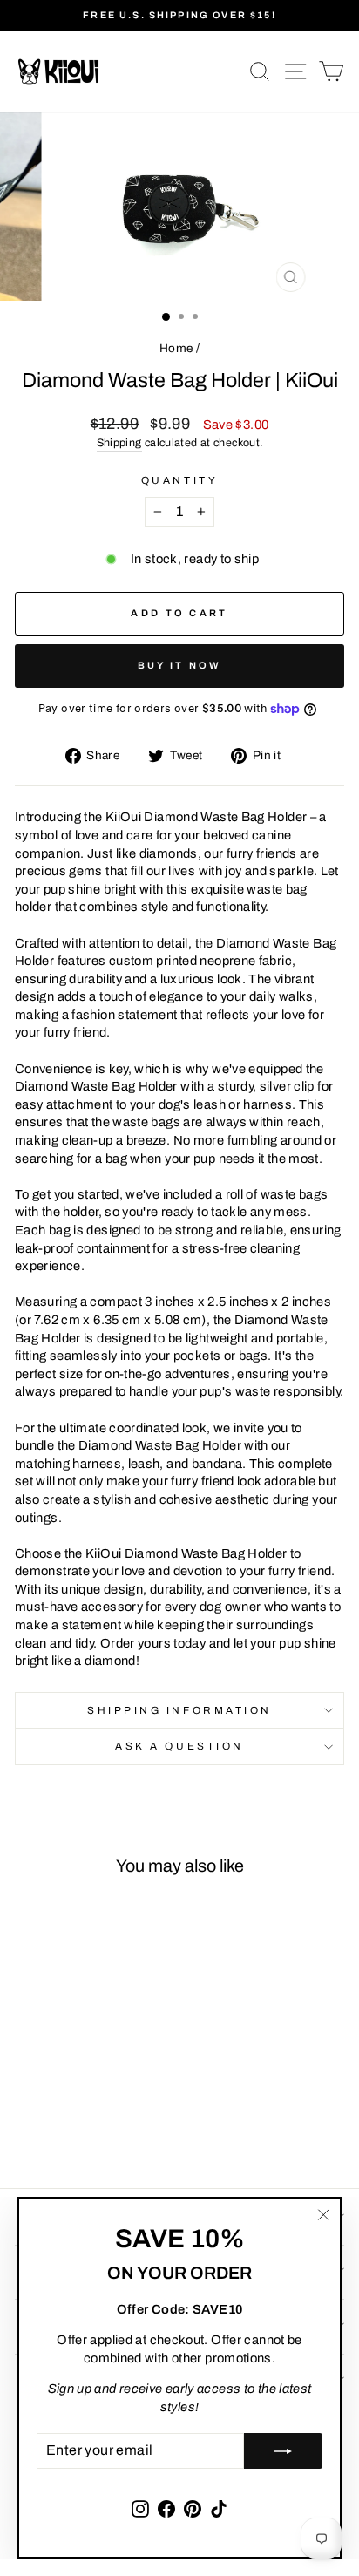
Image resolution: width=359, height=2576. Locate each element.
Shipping (119, 443)
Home (176, 348)
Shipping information (179, 1710)
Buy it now (180, 665)
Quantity (179, 480)
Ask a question (179, 1746)
